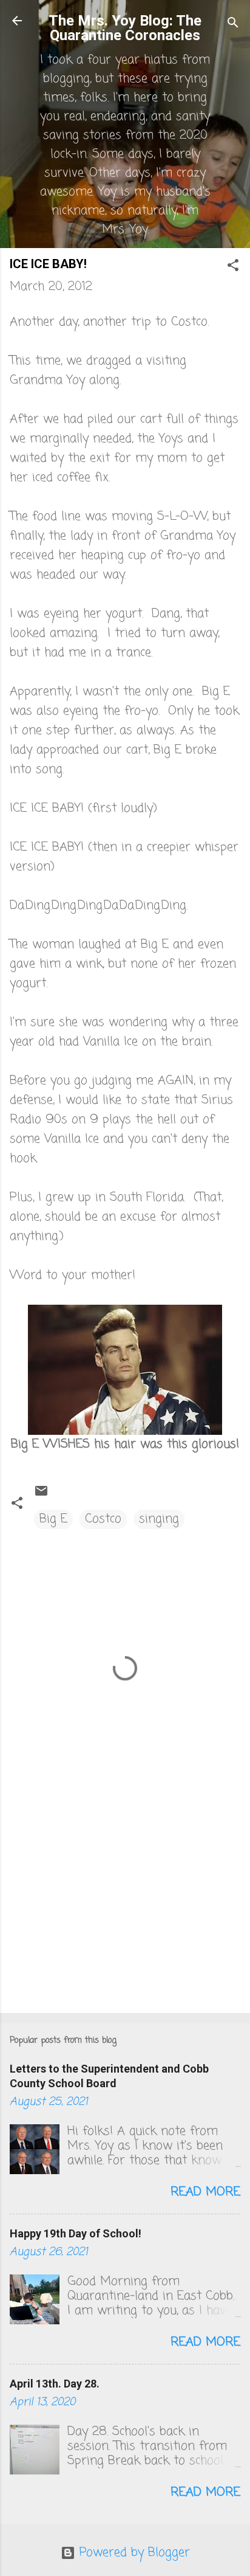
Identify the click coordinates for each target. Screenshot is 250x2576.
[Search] (233, 25)
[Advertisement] (125, 1908)
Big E (53, 1519)
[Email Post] (41, 1495)
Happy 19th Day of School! (76, 2233)
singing (159, 1519)
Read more (205, 2192)
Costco (103, 1519)
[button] (233, 267)
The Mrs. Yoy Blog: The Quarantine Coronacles (125, 28)
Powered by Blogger (133, 2553)
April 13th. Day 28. (55, 2384)
